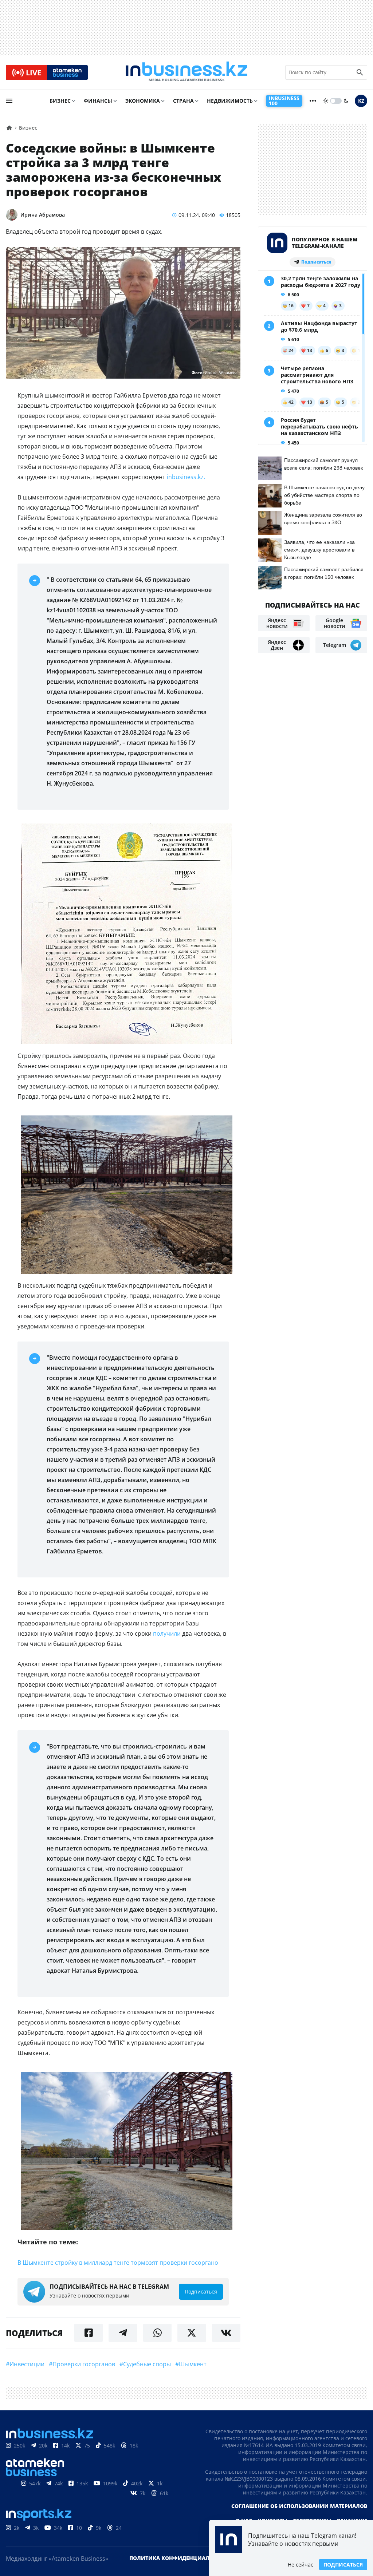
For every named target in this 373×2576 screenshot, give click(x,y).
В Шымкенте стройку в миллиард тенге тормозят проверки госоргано (118, 2263)
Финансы (98, 101)
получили (167, 1633)
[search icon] (360, 72)
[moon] (346, 101)
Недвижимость (230, 101)
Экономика (143, 101)
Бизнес (60, 101)
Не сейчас (301, 2565)
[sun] (326, 101)
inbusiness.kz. (186, 477)
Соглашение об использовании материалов (299, 2506)
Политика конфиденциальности (180, 2558)
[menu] (9, 101)
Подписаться (343, 2565)
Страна (183, 101)
